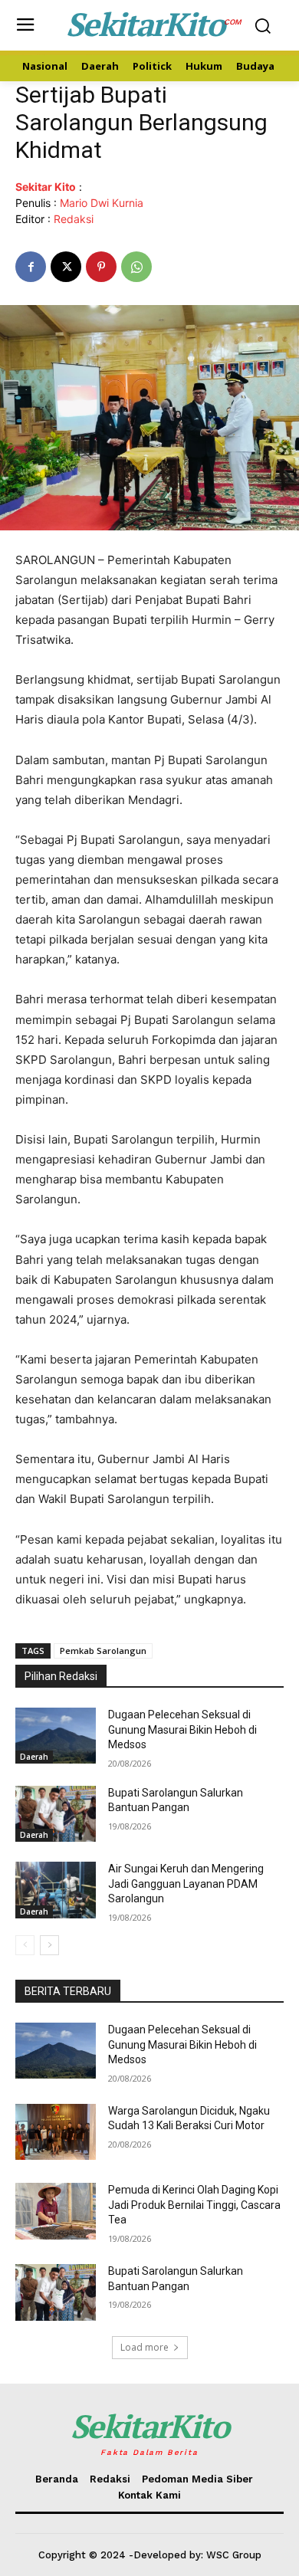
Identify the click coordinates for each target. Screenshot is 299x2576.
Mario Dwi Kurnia (102, 203)
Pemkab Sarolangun (103, 1651)
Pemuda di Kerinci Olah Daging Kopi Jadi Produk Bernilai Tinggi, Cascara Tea (194, 2205)
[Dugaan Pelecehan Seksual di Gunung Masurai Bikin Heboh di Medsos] (56, 1736)
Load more (145, 2347)
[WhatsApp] (136, 267)
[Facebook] (31, 267)
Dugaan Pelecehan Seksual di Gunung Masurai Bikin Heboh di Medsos (182, 1729)
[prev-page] (25, 1945)
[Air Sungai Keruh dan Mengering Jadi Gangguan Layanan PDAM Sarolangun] (56, 1890)
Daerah (34, 1757)
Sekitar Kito (46, 187)
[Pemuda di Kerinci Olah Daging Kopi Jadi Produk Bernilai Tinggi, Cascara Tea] (56, 2211)
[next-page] (49, 1945)
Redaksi (74, 219)
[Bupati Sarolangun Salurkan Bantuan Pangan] (56, 1814)
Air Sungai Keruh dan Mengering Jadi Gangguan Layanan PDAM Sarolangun (186, 1884)
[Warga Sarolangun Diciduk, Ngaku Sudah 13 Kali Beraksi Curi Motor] (56, 2132)
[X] (66, 267)
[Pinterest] (101, 267)
